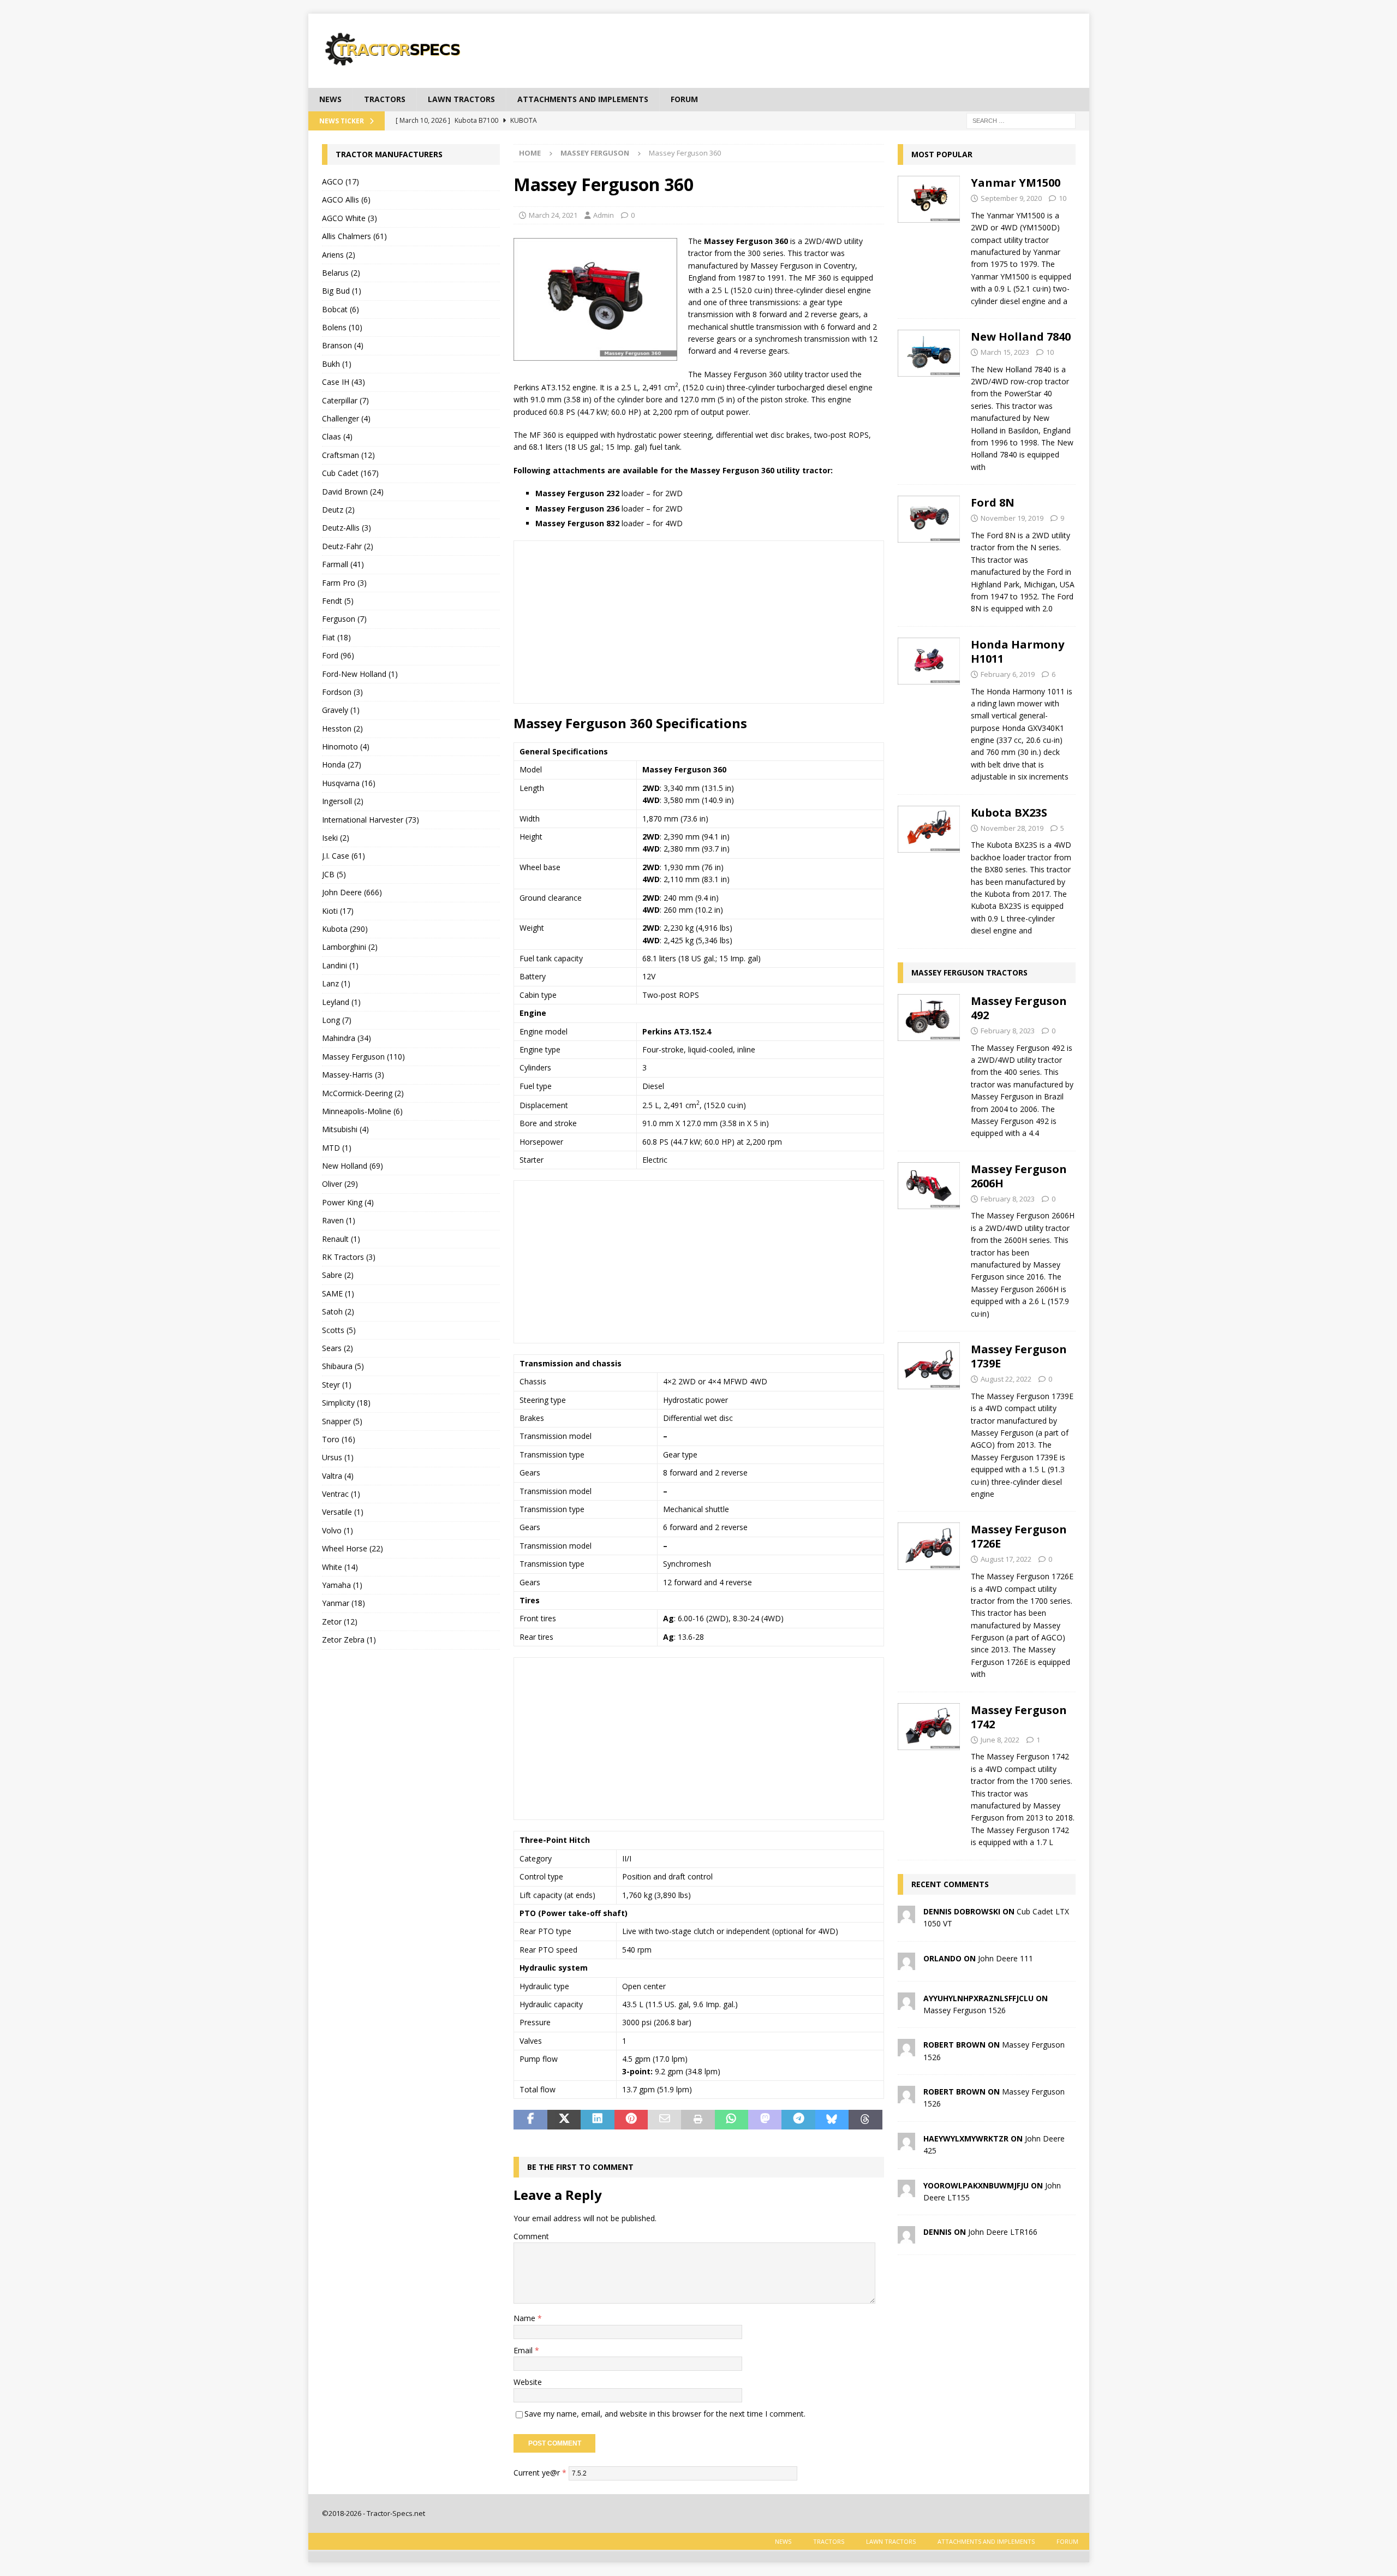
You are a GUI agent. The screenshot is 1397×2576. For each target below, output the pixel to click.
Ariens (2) (339, 255)
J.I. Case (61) (344, 856)
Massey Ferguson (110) (363, 1057)
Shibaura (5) (343, 1366)
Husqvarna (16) (349, 783)
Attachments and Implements (583, 99)
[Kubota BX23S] (929, 869)
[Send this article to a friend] (664, 2120)
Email (524, 2350)
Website (528, 2382)
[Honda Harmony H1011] (929, 708)
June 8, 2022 (1000, 1740)
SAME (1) (338, 1293)
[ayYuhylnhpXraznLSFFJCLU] (906, 2003)
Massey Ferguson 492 (1019, 1008)
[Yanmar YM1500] (929, 239)
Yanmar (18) (344, 1603)
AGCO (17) (341, 182)
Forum (684, 99)
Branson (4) (343, 345)
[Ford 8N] (929, 553)
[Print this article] (698, 2120)
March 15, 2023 (1005, 352)
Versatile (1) (343, 1512)
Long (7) (337, 1020)
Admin (604, 215)
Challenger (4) (346, 418)
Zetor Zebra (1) (349, 1640)
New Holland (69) (353, 1166)
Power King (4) (348, 1202)
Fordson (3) (342, 692)
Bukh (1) (337, 364)
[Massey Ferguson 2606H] (929, 1238)
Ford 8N (993, 502)
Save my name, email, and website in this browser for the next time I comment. (665, 2414)
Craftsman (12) (348, 455)
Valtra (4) (338, 1476)
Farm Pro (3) (344, 583)
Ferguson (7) (344, 619)
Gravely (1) (341, 710)
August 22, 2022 (1006, 1379)
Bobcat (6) (341, 309)
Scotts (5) (339, 1330)
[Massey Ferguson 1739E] (929, 1418)
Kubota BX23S (1009, 813)
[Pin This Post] (631, 2120)
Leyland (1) (341, 1002)
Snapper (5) (342, 1421)
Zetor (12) (340, 1622)
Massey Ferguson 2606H (1019, 1176)
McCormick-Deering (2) (363, 1093)
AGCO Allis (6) (346, 200)
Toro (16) (339, 1439)
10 (1062, 198)
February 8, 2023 (1008, 1031)
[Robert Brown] (906, 2050)
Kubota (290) (345, 929)
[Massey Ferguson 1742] (929, 1773)
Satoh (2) (338, 1311)
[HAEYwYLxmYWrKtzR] (906, 2143)
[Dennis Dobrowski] (906, 1916)
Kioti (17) (338, 911)
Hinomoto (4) (346, 746)
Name (526, 2318)
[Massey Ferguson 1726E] (929, 1599)
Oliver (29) (340, 1184)
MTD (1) (337, 1148)
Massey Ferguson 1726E (1019, 1536)
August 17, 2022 (1006, 1559)
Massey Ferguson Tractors (969, 972)
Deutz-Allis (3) (347, 528)
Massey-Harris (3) (353, 1075)
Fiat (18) (336, 637)
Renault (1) (341, 1239)
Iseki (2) (336, 838)
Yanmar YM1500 (1016, 183)
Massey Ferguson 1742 (1019, 1717)
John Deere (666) (352, 892)
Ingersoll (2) (343, 801)
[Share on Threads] (865, 2120)
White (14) (340, 1567)
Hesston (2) (342, 728)
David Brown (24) (353, 492)
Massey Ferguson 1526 (965, 2010)
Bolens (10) (342, 327)
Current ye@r (540, 2473)
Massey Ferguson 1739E (1019, 1356)
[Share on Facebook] (530, 2120)
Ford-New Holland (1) (360, 674)
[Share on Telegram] (798, 2120)
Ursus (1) (338, 1457)
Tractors (385, 99)
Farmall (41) (343, 564)
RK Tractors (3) (349, 1257)
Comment (531, 2236)
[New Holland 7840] (929, 399)
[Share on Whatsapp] (732, 2120)
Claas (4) (337, 436)
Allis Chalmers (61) (354, 236)
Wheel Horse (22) (353, 1548)
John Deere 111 (1005, 1958)
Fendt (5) (338, 601)
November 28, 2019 (1012, 828)
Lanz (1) (336, 983)
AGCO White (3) (350, 218)
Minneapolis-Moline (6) (362, 1111)
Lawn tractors (461, 99)
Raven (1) (339, 1220)
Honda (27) (342, 765)
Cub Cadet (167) (350, 473)
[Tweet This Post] (564, 2120)
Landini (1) (340, 965)
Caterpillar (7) (345, 400)
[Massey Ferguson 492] (929, 1064)
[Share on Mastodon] (765, 2120)
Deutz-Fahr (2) (348, 546)
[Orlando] (906, 1963)
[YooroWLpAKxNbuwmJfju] (906, 2190)
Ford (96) (338, 655)
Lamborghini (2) (350, 947)
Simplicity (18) (346, 1403)
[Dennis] (906, 2237)
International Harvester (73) (371, 820)
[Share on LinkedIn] (597, 2120)
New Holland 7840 (1021, 337)
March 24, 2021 (553, 215)
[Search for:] (1021, 120)
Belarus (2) (341, 273)
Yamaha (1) (342, 1585)
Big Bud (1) (342, 291)
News (330, 99)
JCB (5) (334, 874)
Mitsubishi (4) (345, 1129)
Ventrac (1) (341, 1494)
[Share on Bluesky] (832, 2120)
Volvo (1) (338, 1530)
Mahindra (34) (347, 1038)
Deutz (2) (338, 510)
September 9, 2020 (1011, 198)
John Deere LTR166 (1003, 2232)
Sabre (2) (338, 1275)
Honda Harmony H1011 (1017, 652)
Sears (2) (338, 1348)
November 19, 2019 (1012, 518)
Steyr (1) (337, 1385)
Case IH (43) (344, 382)
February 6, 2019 (1008, 674)
